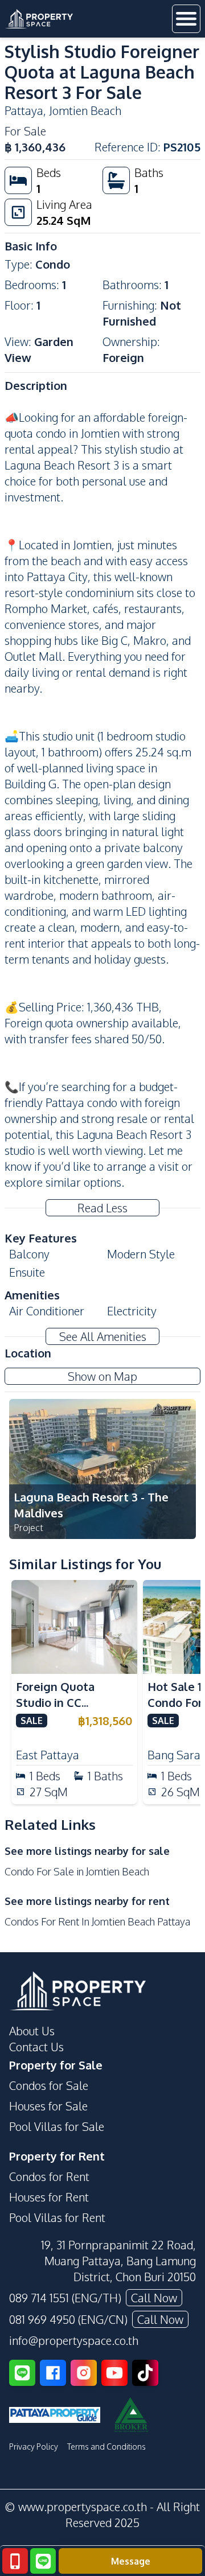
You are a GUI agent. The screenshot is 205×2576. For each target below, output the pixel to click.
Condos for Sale (49, 2085)
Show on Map (102, 1376)
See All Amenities (103, 1336)
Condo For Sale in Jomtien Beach (77, 1871)
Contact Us (36, 2047)
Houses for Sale (48, 2106)
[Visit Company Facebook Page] (53, 2373)
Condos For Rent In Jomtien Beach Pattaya (97, 1921)
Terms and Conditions (106, 2447)
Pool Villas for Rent (57, 2217)
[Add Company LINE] (22, 2373)
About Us (32, 2031)
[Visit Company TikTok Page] (145, 2373)
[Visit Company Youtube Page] (114, 2373)
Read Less (102, 1208)
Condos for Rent (49, 2176)
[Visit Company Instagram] (84, 2373)
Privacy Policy (34, 2447)
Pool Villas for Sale (57, 2126)
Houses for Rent (49, 2197)
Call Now (154, 2298)
